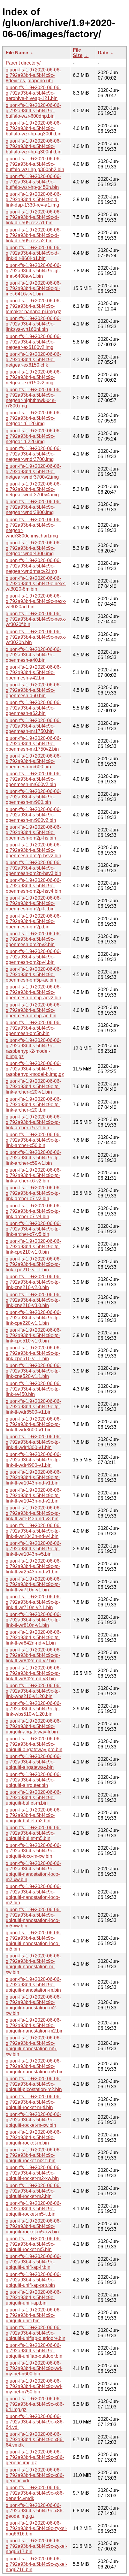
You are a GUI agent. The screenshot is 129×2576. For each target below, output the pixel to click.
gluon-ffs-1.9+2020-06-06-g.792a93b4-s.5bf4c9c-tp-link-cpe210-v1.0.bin (33, 1247)
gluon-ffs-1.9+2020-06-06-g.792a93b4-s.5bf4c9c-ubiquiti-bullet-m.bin (33, 1798)
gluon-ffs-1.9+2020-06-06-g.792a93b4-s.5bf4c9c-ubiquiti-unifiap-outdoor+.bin (36, 2333)
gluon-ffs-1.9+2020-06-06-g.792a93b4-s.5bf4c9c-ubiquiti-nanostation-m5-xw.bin (33, 2046)
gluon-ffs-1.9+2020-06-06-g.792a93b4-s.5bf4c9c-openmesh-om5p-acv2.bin (33, 992)
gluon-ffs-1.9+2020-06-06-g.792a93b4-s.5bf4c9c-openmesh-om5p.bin (33, 1028)
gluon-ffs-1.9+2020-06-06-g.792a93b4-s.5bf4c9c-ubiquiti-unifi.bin (33, 2315)
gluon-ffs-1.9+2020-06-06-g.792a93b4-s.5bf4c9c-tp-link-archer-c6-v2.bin (33, 1175)
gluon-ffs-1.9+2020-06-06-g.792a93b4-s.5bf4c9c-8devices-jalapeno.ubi (33, 75)
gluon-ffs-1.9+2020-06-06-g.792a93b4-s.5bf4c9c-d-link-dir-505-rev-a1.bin (33, 217)
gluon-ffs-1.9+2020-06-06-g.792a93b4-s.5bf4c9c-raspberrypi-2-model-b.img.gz (33, 1048)
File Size (78, 53)
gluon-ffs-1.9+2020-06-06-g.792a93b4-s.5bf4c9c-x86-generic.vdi (35, 2475)
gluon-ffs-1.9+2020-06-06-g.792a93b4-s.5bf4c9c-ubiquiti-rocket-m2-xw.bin (33, 2173)
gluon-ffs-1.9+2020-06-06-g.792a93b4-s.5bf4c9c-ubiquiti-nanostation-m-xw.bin (33, 1964)
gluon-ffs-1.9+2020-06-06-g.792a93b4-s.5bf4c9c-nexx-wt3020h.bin (36, 637)
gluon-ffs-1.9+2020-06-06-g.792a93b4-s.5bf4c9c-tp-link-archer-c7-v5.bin (33, 1229)
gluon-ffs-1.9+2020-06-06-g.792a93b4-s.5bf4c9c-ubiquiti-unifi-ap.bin (33, 2298)
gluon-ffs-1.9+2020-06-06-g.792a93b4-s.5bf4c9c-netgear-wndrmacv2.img (33, 566)
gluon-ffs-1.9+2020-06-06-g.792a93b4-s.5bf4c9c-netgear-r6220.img (33, 436)
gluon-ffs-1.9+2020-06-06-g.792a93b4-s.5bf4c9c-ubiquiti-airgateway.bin (33, 1762)
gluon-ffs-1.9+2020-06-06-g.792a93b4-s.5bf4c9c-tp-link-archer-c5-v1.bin (33, 1122)
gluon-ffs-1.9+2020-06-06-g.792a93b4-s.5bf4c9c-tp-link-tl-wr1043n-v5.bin (33, 1549)
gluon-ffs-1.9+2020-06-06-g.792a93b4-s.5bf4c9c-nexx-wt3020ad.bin (36, 601)
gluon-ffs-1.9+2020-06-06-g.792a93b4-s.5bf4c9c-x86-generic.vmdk (35, 2493)
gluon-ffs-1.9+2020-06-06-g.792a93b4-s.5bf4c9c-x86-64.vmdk (35, 2440)
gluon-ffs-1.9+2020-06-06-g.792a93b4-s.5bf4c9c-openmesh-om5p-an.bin (33, 1010)
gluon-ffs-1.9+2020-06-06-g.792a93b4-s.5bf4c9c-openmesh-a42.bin (33, 672)
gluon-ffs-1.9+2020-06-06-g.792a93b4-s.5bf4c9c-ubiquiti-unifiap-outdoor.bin (34, 2351)
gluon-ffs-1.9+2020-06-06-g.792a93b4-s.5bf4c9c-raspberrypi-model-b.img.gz (35, 1069)
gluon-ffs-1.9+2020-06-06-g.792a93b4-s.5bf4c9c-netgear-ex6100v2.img (33, 342)
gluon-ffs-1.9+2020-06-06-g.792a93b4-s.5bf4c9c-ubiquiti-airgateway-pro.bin (34, 1744)
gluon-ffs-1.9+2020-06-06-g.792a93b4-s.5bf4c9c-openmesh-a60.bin (33, 690)
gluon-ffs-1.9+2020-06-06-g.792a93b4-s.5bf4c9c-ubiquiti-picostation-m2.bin (34, 2084)
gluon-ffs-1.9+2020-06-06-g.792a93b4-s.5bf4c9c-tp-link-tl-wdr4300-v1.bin (33, 1442)
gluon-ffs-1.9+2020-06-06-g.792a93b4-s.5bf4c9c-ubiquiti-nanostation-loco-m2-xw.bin (33, 1871)
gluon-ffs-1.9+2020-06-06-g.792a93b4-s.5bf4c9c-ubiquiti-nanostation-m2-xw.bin (33, 2005)
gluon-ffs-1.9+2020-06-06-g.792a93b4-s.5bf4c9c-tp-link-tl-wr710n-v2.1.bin (33, 1602)
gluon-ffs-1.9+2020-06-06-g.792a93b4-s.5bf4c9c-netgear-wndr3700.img (33, 454)
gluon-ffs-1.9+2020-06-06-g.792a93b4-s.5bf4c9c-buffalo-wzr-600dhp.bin (33, 111)
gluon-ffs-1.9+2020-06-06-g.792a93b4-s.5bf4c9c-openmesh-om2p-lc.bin (33, 903)
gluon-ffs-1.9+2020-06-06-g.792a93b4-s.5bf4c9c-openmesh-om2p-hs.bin (33, 832)
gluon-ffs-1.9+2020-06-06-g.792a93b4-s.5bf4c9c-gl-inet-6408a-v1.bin (33, 271)
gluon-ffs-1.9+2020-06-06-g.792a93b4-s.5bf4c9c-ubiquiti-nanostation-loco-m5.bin (33, 1941)
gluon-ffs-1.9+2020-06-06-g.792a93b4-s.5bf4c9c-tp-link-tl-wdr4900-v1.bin (33, 1460)
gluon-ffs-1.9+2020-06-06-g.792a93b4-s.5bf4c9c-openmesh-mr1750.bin (33, 726)
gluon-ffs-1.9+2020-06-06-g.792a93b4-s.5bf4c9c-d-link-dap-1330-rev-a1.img (33, 200)
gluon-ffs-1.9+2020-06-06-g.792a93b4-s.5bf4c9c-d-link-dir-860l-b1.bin (33, 253)
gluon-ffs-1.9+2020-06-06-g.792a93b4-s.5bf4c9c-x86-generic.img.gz (35, 2457)
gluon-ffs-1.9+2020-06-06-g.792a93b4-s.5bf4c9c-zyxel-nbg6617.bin (36, 2546)
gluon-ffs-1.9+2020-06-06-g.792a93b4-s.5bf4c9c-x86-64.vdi (35, 2422)
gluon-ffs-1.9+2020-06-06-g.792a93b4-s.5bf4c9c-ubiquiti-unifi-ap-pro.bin (33, 2280)
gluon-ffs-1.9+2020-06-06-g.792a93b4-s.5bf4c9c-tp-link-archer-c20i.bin (33, 1105)
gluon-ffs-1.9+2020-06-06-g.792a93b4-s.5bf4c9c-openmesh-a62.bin (33, 708)
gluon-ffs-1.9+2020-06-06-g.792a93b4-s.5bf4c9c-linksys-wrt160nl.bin (33, 324)
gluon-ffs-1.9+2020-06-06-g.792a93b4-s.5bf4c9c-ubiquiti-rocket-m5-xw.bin (33, 2226)
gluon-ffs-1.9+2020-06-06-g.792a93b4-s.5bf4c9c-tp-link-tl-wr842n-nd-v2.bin (33, 1655)
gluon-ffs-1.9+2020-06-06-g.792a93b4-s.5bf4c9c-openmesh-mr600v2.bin (33, 779)
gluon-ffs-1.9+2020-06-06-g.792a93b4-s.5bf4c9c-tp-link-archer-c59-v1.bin (33, 1158)
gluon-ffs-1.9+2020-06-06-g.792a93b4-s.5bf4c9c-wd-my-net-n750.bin (34, 2386)
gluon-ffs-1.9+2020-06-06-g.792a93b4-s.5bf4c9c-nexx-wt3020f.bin (36, 619)
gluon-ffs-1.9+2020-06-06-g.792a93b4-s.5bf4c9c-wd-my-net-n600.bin (34, 2368)
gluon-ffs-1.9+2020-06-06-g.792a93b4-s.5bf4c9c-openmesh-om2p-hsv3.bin (33, 868)
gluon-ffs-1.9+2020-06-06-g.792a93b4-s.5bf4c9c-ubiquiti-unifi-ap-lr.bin (33, 2262)
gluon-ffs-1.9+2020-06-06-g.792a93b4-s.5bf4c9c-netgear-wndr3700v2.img (33, 472)
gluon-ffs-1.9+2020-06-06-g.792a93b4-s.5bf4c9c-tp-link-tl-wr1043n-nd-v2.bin (33, 1495)
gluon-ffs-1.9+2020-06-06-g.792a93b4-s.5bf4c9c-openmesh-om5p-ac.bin (33, 975)
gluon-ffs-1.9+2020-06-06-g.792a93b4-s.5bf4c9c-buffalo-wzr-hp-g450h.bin (33, 182)
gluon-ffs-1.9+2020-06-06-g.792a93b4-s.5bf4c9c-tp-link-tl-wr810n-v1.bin (33, 1620)
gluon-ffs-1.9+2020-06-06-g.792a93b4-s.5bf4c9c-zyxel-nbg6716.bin (36, 2564)
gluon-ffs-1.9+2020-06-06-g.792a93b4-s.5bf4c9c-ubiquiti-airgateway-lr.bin (33, 1726)
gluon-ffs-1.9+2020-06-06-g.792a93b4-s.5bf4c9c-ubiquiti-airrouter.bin (33, 1780)
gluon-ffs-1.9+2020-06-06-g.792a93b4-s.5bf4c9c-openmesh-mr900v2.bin (33, 815)
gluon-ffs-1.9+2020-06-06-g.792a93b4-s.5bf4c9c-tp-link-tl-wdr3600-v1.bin (33, 1424)
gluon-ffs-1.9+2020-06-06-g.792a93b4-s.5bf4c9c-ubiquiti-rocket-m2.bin (33, 2191)
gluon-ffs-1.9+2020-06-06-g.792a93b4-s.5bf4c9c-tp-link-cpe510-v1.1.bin (33, 1353)
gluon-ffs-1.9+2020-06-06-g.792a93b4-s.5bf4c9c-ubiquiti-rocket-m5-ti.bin (33, 2209)
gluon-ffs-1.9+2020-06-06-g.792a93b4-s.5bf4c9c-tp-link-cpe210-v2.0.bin (33, 1282)
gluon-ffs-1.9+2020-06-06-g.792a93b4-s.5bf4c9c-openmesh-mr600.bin (33, 761)
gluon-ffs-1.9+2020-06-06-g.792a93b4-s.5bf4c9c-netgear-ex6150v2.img (33, 377)
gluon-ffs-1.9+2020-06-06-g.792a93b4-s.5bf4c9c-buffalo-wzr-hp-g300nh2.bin (35, 164)
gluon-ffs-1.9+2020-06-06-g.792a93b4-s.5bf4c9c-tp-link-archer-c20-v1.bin (33, 1087)
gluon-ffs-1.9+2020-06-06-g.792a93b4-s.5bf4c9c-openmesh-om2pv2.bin (33, 939)
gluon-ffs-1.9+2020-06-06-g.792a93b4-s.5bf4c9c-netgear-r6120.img (33, 418)
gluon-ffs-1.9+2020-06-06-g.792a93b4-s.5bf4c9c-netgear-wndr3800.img (33, 507)
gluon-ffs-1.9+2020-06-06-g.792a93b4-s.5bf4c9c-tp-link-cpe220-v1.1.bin (33, 1318)
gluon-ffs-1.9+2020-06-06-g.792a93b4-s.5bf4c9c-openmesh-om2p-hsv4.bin (33, 886)
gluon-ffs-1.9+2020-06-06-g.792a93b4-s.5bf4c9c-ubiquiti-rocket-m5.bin (33, 2244)
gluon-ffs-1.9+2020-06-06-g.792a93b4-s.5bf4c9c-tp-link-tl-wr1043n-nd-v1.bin (33, 1477)
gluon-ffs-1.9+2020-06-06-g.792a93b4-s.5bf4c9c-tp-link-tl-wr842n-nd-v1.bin (33, 1638)
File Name (17, 53)
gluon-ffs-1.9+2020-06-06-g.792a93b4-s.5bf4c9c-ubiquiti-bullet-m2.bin (33, 1815)
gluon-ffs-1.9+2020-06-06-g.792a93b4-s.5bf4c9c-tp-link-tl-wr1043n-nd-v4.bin (33, 1531)
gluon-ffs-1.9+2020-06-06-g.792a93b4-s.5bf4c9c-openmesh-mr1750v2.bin (33, 744)
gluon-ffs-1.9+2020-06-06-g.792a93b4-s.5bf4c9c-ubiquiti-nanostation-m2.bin (35, 2025)
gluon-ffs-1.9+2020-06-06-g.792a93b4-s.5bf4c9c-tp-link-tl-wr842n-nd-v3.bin (33, 1673)
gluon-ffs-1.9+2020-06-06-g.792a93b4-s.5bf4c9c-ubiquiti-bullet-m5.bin (33, 1833)
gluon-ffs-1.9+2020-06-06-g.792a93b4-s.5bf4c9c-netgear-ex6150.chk (33, 360)
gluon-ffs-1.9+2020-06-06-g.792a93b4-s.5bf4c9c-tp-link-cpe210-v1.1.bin (33, 1264)
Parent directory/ (23, 63)
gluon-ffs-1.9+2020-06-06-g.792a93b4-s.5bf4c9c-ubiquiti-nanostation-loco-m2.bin (33, 1895)
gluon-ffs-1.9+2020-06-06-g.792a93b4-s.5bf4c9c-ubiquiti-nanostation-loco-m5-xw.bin (33, 1918)
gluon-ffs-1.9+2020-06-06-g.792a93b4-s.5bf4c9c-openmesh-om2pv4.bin (33, 957)
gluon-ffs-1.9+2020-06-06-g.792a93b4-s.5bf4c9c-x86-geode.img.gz (35, 2511)
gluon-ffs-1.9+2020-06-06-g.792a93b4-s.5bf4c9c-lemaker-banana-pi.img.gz (33, 306)
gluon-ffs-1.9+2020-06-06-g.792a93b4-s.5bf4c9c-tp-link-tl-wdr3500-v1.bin (33, 1407)
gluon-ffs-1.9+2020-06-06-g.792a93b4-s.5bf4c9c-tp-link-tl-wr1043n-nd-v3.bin (33, 1513)
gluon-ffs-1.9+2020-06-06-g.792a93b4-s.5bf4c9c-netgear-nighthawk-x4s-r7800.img (33, 398)
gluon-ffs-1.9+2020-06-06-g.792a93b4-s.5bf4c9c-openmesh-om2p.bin (33, 921)
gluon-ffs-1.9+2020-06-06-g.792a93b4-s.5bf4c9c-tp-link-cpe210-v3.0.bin (33, 1300)
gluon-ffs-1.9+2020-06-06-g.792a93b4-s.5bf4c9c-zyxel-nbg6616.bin (36, 2528)
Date (103, 53)
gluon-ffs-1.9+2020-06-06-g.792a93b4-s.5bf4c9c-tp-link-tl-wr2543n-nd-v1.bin (33, 1566)
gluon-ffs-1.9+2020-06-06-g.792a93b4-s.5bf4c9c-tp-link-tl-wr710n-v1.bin (33, 1584)
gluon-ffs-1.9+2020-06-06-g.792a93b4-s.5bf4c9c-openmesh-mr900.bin (33, 797)
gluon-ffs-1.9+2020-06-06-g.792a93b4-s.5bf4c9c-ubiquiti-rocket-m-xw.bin (33, 2120)
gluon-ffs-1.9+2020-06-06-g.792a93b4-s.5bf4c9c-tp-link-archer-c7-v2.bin (33, 1193)
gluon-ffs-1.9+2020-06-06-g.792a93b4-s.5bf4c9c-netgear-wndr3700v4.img (33, 489)
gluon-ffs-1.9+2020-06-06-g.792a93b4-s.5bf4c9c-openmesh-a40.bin (33, 655)
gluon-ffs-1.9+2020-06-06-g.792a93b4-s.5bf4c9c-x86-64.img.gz (35, 2404)
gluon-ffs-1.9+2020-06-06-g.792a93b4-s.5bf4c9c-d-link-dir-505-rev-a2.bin (33, 235)
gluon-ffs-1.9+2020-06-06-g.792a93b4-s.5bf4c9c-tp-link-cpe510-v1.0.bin (33, 1335)
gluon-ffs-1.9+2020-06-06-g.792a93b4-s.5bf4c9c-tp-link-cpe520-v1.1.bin (33, 1371)
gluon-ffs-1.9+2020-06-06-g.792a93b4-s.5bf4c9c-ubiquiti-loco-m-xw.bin (33, 1851)
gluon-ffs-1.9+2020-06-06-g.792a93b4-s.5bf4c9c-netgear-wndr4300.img (33, 548)
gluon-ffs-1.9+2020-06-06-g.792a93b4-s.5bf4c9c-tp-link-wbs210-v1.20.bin (33, 1691)
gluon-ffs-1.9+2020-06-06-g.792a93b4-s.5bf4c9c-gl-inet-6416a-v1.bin (33, 288)
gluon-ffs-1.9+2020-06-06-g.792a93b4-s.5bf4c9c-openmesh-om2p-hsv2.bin (33, 850)
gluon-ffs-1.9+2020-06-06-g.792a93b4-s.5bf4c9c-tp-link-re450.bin (33, 1389)
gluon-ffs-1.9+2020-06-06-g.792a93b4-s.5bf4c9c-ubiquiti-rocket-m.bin (33, 2137)
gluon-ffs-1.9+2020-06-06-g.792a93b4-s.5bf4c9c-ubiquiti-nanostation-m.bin (33, 1985)
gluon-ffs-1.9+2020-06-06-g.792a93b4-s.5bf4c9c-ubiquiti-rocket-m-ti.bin (33, 2102)
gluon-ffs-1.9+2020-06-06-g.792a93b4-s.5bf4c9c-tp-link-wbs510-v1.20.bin (33, 1709)
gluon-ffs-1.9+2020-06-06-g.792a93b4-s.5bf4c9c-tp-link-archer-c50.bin (33, 1140)
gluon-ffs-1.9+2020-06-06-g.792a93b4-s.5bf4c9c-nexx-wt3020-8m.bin (36, 584)
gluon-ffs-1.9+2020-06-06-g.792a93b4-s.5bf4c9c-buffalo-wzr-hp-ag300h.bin (34, 128)
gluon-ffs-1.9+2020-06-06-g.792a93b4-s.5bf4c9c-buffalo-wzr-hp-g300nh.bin (34, 146)
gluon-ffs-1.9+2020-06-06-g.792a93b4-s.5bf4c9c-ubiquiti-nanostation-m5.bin (35, 2066)
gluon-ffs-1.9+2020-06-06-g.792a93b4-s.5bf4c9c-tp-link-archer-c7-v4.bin (33, 1211)
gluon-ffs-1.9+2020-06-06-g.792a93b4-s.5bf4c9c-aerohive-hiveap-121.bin (33, 93)
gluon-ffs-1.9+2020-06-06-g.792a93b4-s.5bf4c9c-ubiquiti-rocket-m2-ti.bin (33, 2155)
